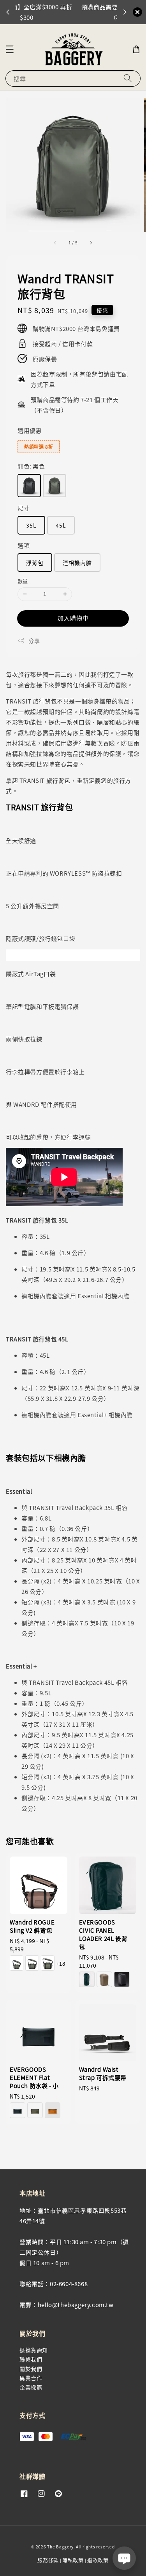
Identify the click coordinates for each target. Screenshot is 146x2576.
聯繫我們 (31, 2359)
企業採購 (31, 2387)
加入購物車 (73, 618)
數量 (23, 581)
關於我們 (31, 2369)
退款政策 (98, 2560)
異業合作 (31, 2378)
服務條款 (48, 2560)
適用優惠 (30, 430)
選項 (24, 545)
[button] (10, 49)
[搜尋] (128, 78)
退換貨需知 (34, 2350)
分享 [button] (34, 641)
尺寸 (24, 508)
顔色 (31, 466)
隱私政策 (73, 2560)
